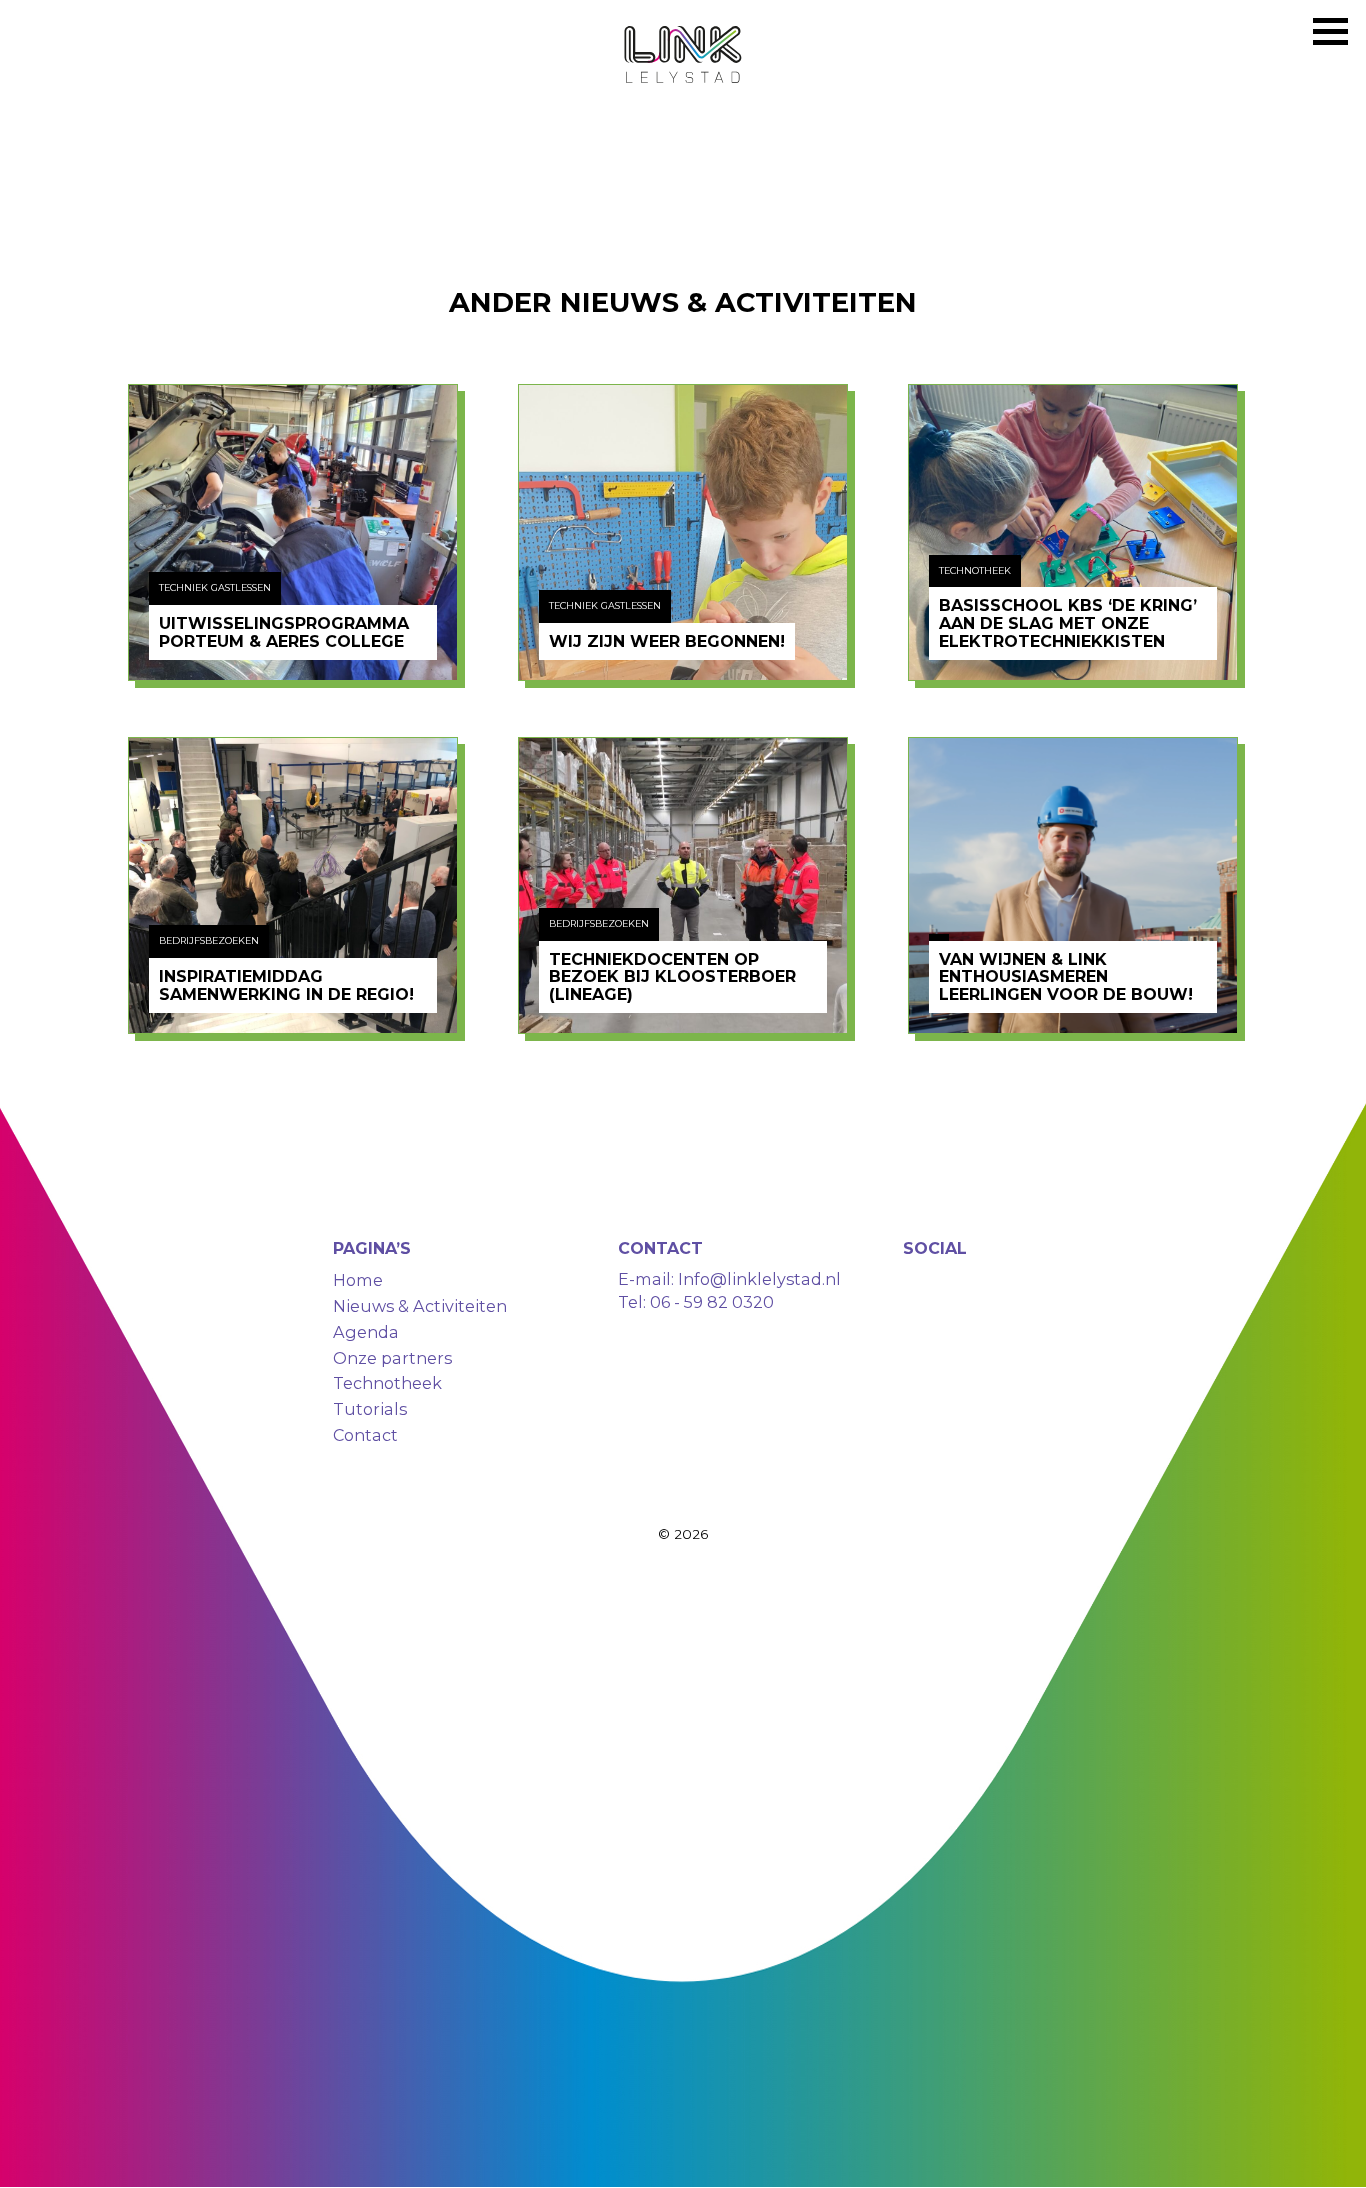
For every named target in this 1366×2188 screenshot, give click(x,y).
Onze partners (392, 1358)
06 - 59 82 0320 (712, 1302)
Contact (365, 1435)
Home (358, 1280)
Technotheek (387, 1383)
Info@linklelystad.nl (757, 1279)
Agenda (366, 1332)
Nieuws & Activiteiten (420, 1306)
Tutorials (370, 1409)
